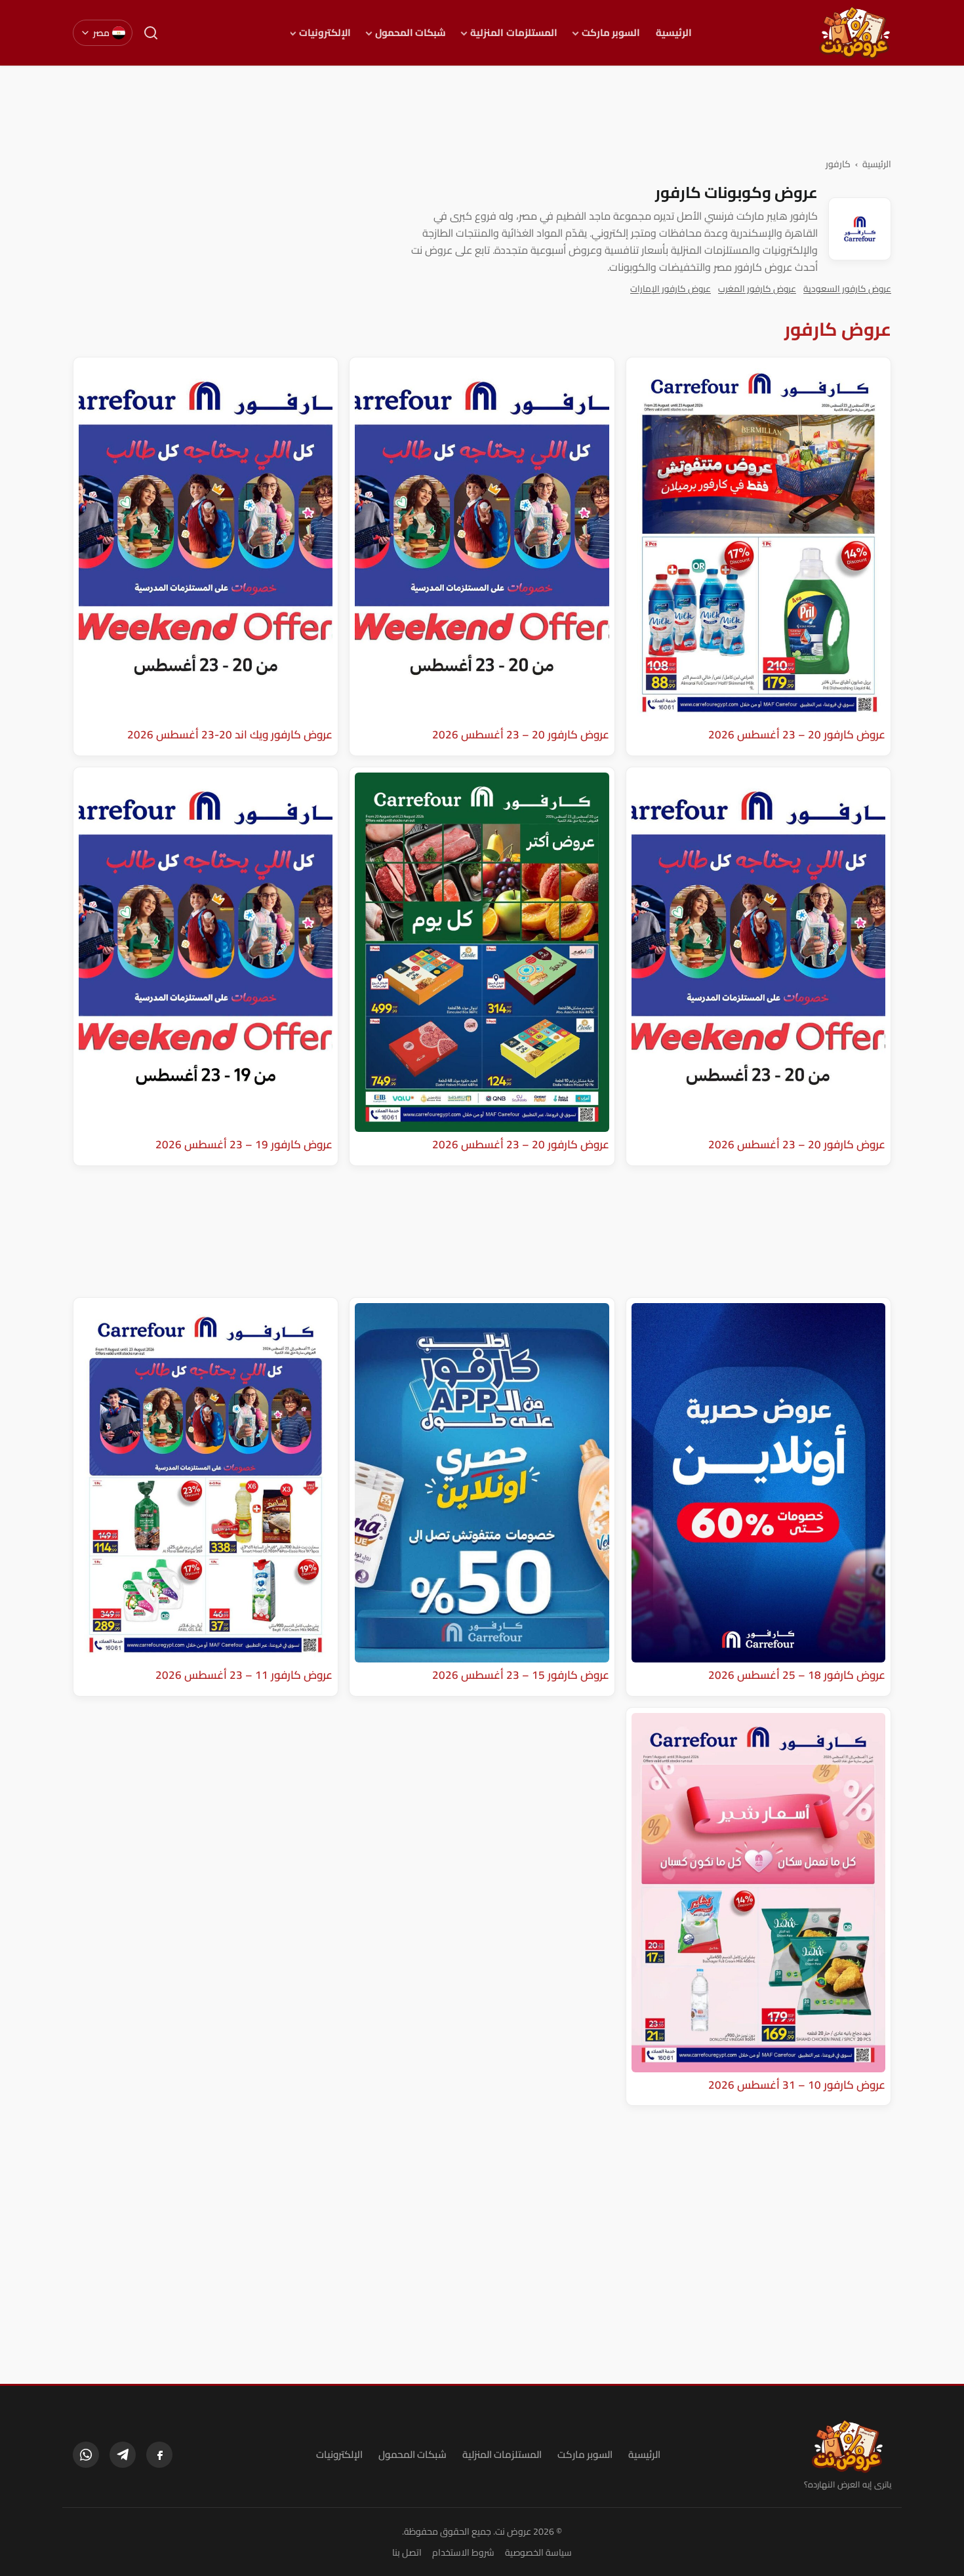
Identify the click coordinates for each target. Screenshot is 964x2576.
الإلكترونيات (325, 33)
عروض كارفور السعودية (847, 289)
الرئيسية (674, 33)
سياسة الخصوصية (538, 2552)
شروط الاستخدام (463, 2552)
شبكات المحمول (411, 33)
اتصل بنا (407, 2552)
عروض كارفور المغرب (757, 289)
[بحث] (151, 33)
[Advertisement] (482, 111)
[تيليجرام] (123, 2455)
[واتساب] (86, 2455)
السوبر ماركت (611, 33)
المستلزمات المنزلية (513, 33)
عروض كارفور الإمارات (671, 289)
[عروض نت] (848, 2446)
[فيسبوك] (159, 2455)
